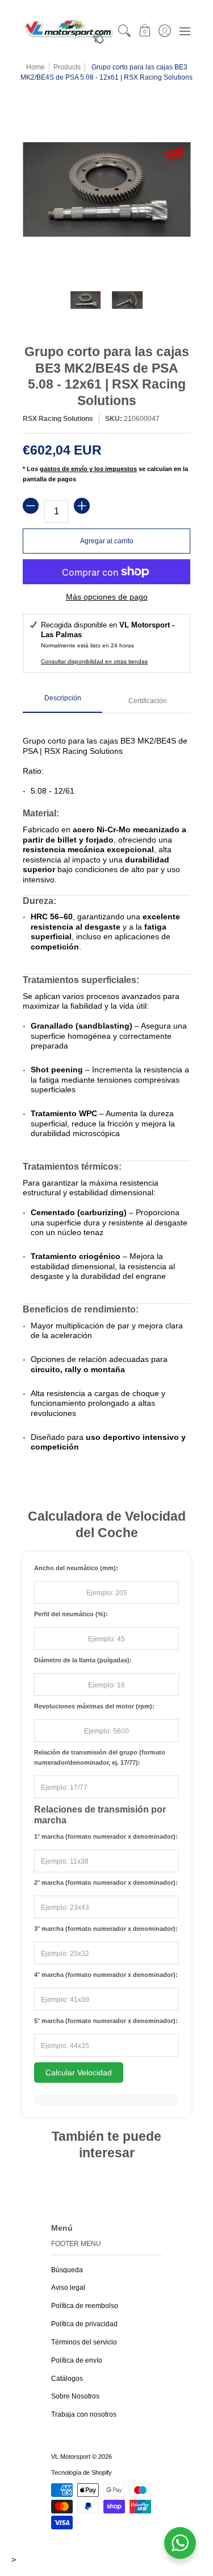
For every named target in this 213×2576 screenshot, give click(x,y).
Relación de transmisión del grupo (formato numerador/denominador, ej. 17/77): (100, 1757)
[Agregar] (82, 506)
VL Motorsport (71, 2457)
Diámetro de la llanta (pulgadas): (83, 1660)
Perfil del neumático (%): (71, 1614)
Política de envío (77, 2360)
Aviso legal (68, 2288)
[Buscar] (125, 31)
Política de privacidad (84, 2324)
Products (67, 67)
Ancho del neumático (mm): (76, 1568)
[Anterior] (36, 701)
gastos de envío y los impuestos (88, 469)
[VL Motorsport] (68, 31)
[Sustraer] (31, 506)
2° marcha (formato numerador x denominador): (106, 1883)
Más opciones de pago (107, 597)
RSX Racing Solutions (58, 419)
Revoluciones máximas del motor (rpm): (94, 1706)
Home (35, 67)
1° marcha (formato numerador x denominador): (106, 1836)
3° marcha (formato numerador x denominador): (106, 1929)
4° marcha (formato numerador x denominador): (106, 1975)
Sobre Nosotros (75, 2396)
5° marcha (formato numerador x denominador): (106, 2021)
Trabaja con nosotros (84, 2414)
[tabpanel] (106, 1093)
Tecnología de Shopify (82, 2472)
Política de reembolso (85, 2306)
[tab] (62, 702)
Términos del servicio (84, 2342)
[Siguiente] (177, 701)
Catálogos (67, 2379)
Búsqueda (67, 2270)
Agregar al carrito (107, 541)
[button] (145, 31)
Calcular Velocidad (79, 2073)
